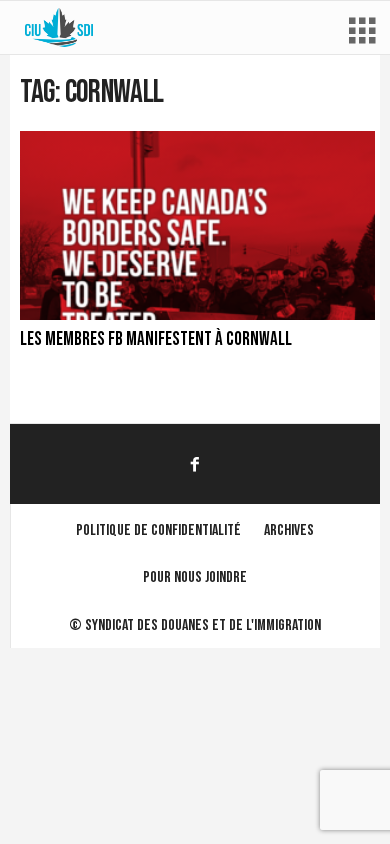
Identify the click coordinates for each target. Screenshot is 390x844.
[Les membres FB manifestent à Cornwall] (197, 225)
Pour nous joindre (195, 577)
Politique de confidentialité (158, 530)
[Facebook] (195, 463)
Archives (289, 530)
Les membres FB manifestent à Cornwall (156, 339)
